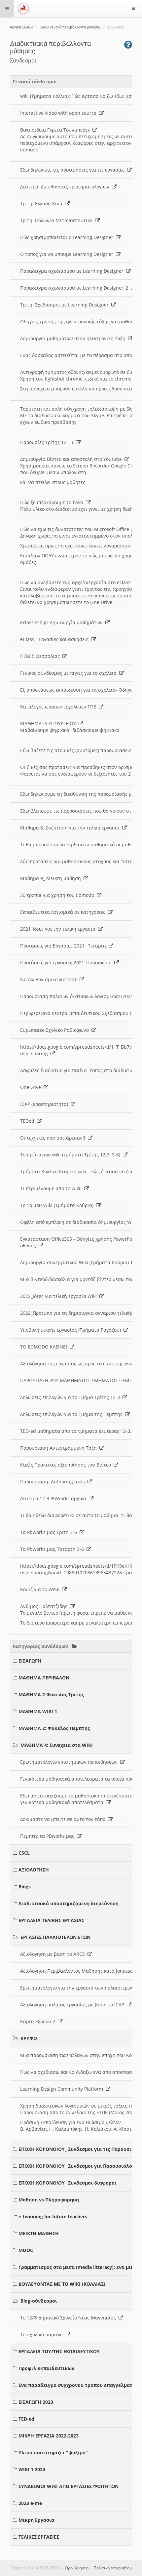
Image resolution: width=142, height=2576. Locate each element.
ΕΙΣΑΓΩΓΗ (30, 1661)
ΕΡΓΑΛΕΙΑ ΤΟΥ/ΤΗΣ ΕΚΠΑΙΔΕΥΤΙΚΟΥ (59, 2351)
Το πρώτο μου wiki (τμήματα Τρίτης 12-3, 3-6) (71, 1155)
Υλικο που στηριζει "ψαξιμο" (53, 2453)
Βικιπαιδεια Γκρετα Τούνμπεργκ (56, 130)
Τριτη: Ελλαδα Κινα (43, 203)
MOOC (26, 2250)
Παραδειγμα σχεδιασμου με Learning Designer (73, 271)
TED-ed (26, 2419)
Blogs (25, 1887)
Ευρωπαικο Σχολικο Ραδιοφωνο (56, 1030)
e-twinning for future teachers (53, 2216)
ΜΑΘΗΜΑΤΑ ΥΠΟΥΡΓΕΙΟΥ (49, 724)
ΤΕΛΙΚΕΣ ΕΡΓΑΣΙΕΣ (39, 2537)
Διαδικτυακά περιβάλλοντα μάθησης (71, 27)
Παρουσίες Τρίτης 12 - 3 (48, 442)
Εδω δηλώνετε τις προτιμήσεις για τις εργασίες (74, 170)
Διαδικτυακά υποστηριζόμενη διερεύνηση (69, 1903)
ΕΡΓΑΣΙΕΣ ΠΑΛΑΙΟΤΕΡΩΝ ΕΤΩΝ (55, 1937)
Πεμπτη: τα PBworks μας (49, 1836)
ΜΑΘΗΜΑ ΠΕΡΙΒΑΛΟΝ (44, 1678)
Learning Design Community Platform (63, 2089)
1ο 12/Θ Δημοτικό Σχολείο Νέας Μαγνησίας (69, 2318)
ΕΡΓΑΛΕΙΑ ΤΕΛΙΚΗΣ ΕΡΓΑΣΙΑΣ (51, 1920)
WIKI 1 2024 (32, 2469)
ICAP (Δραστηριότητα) (45, 1104)
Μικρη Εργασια (36, 2520)
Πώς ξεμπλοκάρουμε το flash (53, 502)
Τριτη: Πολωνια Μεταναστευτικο (58, 220)
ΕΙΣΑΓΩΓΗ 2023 (36, 2402)
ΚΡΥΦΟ (29, 2038)
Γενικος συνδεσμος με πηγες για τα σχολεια (70, 673)
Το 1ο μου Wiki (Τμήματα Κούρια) (58, 1205)
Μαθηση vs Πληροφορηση (49, 2200)
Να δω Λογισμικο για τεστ (50, 979)
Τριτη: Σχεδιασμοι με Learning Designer (66, 305)
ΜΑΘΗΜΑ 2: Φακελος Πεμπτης (54, 1728)
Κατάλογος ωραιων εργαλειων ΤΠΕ (59, 707)
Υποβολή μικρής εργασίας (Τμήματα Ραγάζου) (72, 1330)
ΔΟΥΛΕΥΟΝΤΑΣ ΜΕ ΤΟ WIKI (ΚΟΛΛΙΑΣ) (62, 2284)
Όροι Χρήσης (77, 2568)
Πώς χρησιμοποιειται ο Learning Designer (68, 237)
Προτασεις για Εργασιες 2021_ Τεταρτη (64, 946)
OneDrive (32, 1087)
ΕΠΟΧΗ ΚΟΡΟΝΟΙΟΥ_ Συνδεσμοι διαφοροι (68, 2183)
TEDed (29, 1121)
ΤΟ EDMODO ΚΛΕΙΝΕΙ (45, 1347)
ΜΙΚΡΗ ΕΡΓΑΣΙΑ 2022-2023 (49, 2436)
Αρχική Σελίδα (22, 27)
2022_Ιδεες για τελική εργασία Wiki (60, 1296)
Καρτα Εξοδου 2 (39, 2021)
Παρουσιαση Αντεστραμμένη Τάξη (60, 1448)
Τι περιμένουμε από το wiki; (52, 1188)
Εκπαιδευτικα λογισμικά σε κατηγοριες (64, 912)
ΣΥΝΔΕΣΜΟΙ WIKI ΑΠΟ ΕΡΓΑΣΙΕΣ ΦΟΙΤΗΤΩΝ (69, 2486)
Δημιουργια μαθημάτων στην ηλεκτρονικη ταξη (74, 338)
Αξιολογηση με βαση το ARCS (54, 1954)
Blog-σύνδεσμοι (39, 2301)
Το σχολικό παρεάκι (43, 2334)
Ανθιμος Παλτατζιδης (45, 1606)
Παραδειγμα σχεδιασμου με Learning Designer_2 (75, 288)
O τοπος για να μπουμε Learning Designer (68, 254)
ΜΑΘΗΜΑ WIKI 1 (38, 1711)
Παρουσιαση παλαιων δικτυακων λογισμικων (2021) (79, 996)
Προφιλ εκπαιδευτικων (46, 2368)
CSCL (24, 1853)
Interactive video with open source (60, 113)
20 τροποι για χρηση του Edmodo (58, 895)
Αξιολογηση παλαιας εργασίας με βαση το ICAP (73, 2005)
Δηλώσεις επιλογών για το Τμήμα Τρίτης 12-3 (71, 1397)
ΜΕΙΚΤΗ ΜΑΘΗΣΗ (39, 2233)
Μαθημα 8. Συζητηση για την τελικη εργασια (71, 828)
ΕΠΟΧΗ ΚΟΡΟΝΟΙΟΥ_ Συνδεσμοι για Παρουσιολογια (79, 2166)
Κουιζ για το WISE (41, 1589)
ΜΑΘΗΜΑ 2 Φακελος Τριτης (51, 1694)
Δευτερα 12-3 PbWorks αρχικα (54, 1498)
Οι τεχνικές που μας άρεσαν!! (54, 1138)
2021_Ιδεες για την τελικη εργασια (59, 929)
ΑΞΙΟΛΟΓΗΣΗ (34, 1870)
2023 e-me (30, 2503)
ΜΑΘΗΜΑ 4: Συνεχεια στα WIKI (57, 1745)
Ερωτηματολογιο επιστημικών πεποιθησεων (70, 1762)
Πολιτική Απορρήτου (113, 2568)
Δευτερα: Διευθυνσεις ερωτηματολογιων (66, 187)
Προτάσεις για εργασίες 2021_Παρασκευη (67, 963)
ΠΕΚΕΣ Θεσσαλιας (41, 656)
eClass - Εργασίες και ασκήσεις (56, 639)
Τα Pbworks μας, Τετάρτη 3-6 (53, 1549)
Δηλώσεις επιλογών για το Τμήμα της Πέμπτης (73, 1414)
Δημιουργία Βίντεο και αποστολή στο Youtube (72, 459)
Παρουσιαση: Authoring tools (54, 1482)
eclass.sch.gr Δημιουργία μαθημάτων (63, 622)
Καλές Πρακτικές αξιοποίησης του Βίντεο (67, 1465)
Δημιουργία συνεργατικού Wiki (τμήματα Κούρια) (76, 1262)
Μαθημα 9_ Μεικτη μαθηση (52, 878)
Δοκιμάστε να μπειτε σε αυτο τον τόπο (64, 1819)
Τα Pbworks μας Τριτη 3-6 (50, 1532)
